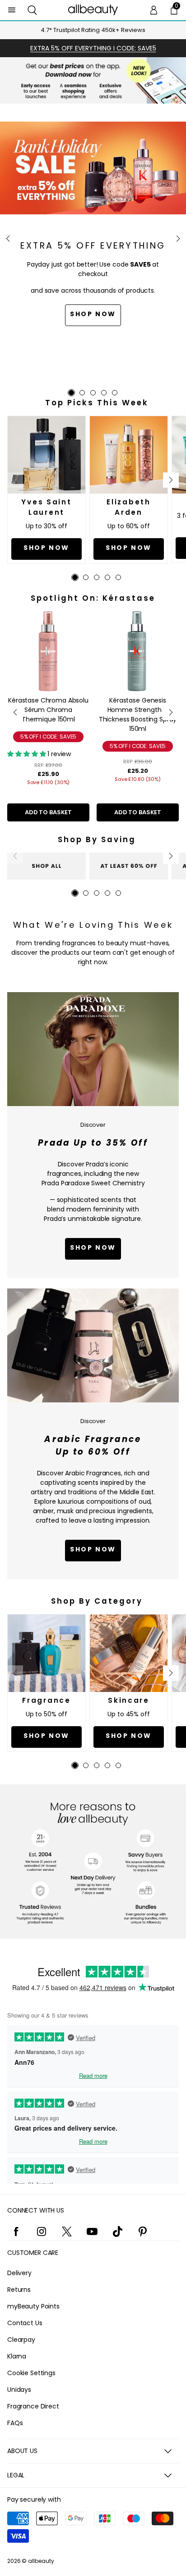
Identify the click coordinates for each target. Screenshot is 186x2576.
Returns (19, 2290)
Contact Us (25, 2323)
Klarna (17, 2356)
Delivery (19, 2273)
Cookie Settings (31, 2373)
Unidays (19, 2390)
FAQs (15, 2423)
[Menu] (12, 10)
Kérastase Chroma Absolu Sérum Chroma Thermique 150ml (48, 710)
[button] (32, 10)
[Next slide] (178, 239)
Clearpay (21, 2340)
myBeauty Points (33, 2306)
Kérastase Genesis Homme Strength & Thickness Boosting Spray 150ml (138, 714)
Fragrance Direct (33, 2406)
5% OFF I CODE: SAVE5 (49, 737)
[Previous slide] (8, 239)
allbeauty (41, 2561)
